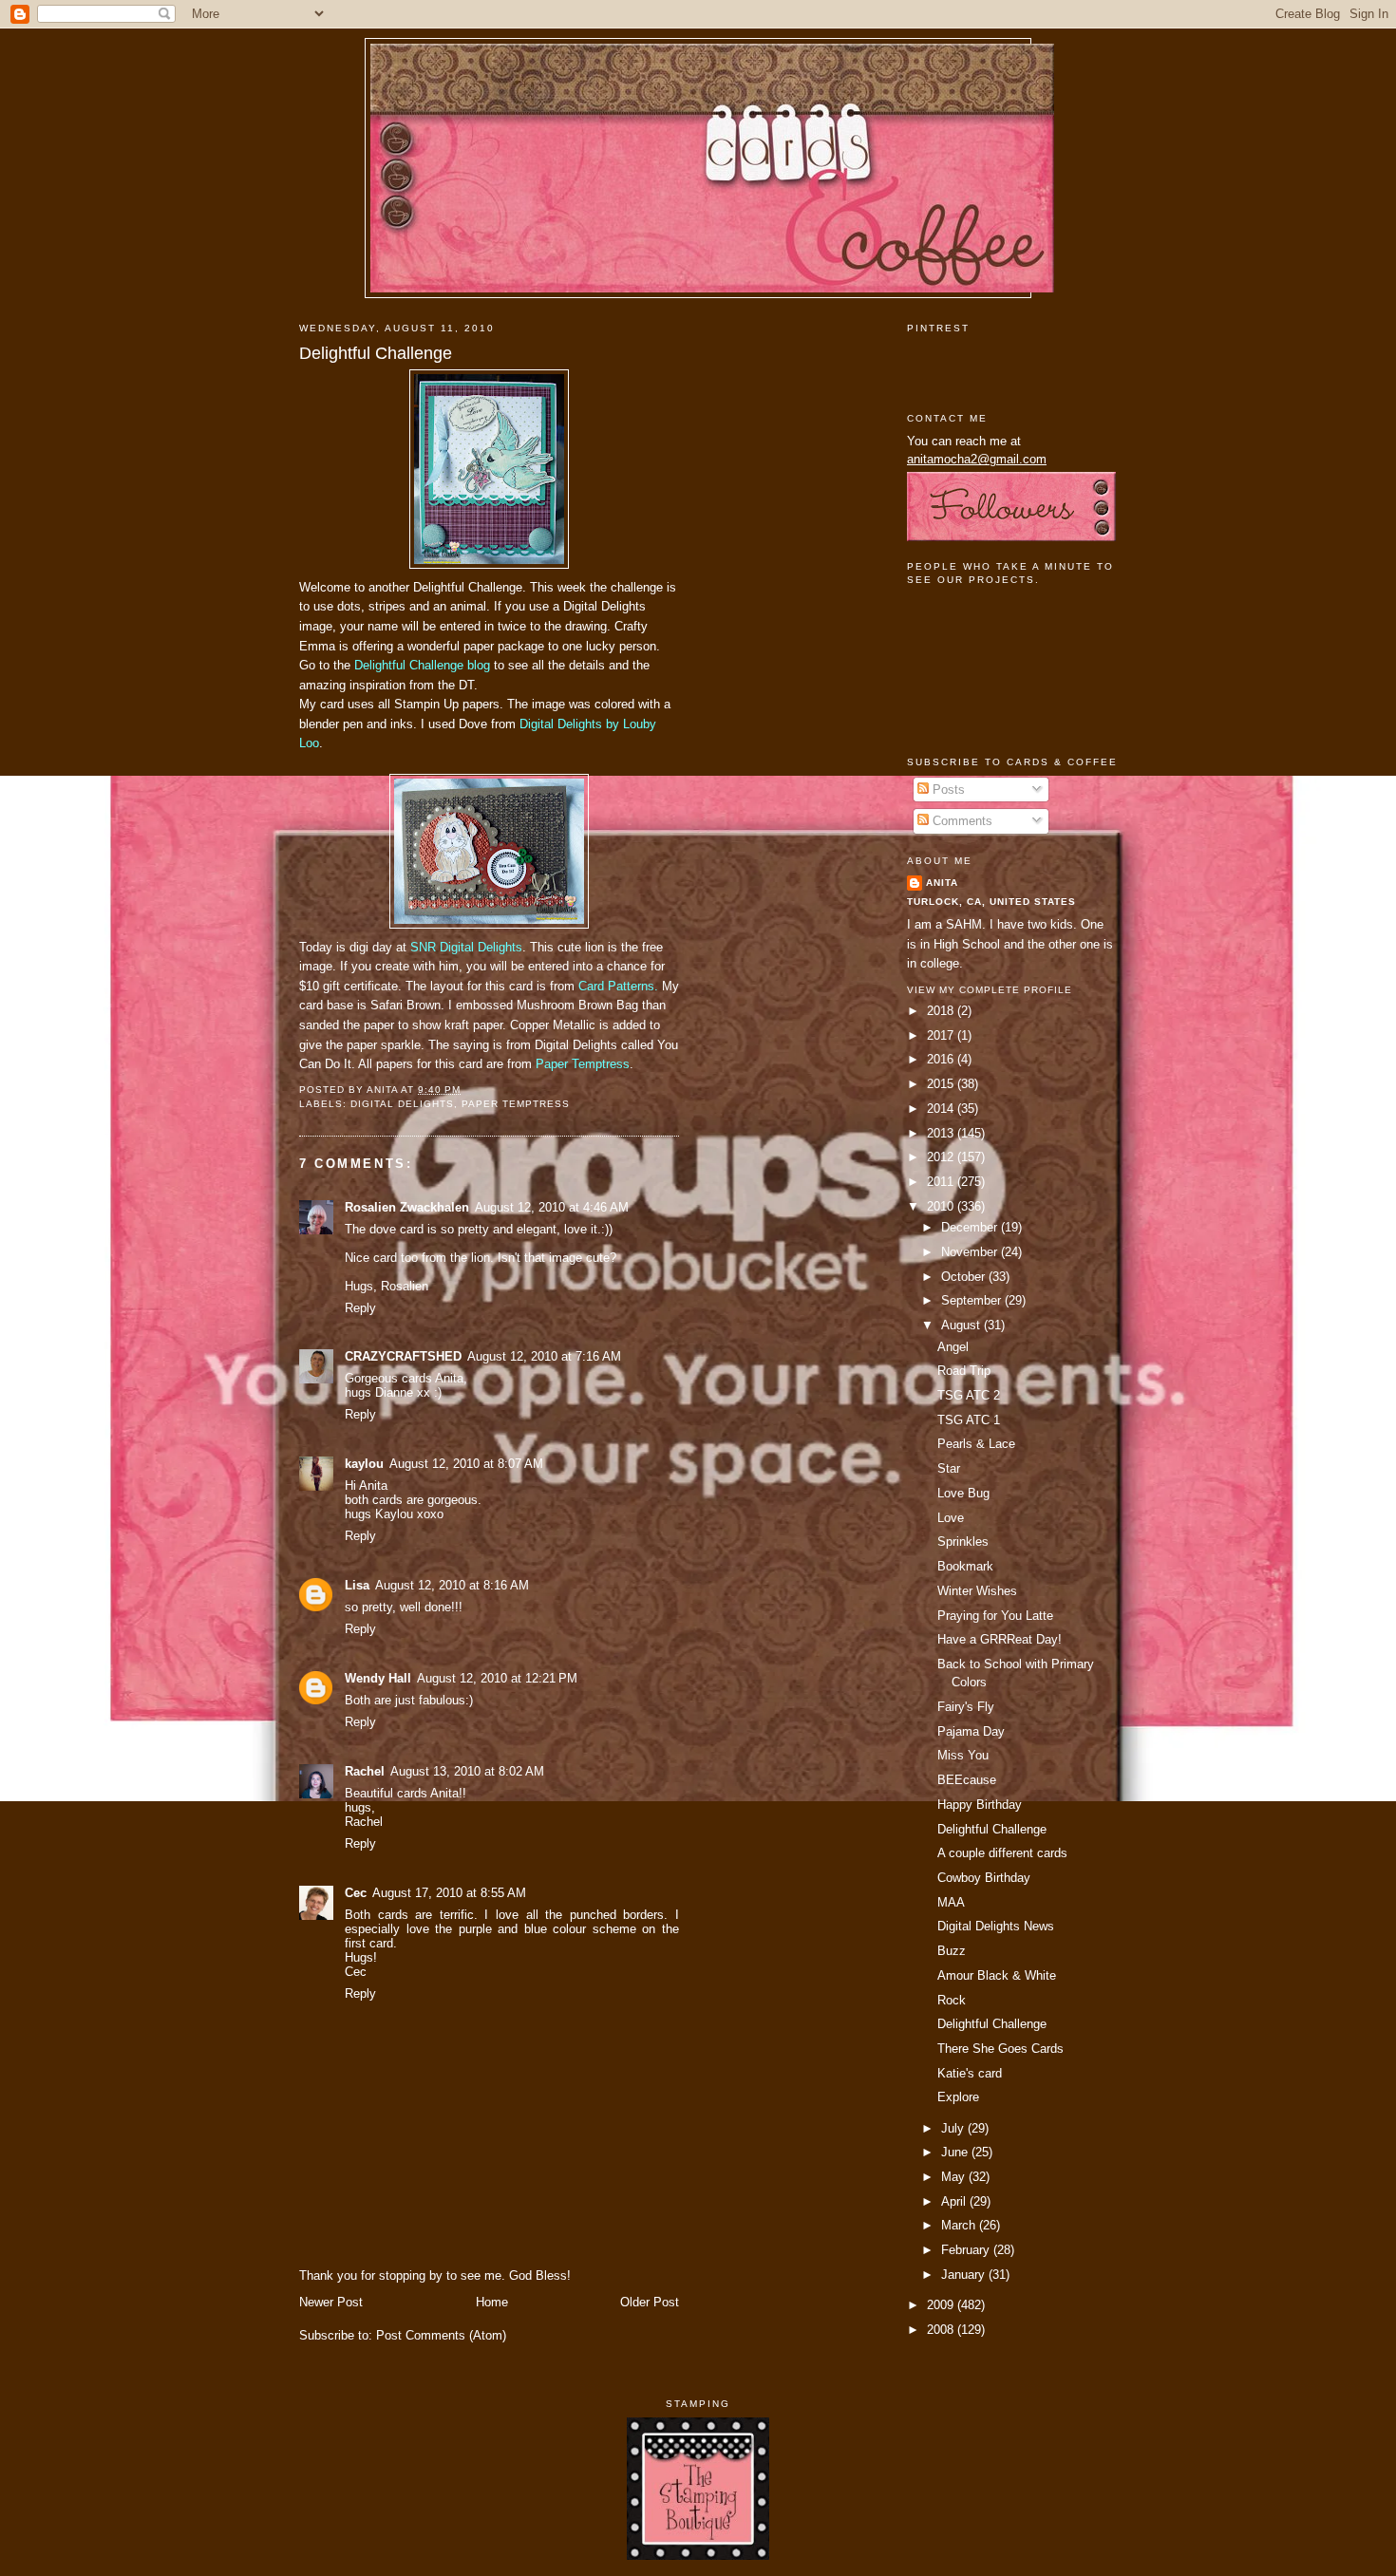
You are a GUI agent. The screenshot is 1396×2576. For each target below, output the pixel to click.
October (965, 1277)
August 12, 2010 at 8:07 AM (466, 1464)
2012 (942, 1157)
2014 (942, 1109)
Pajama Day (971, 1731)
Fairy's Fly (966, 1707)
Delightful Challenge (376, 353)
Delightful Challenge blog (422, 665)
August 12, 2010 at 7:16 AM (544, 1356)
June (956, 2152)
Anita (942, 883)
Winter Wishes (977, 1591)
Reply (360, 1308)
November (971, 1252)
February (967, 2250)
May (955, 2177)
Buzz (952, 1951)
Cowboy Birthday (984, 1878)
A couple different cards (1002, 1853)
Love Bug (963, 1493)
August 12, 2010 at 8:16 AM (452, 1585)
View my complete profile (990, 990)
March (960, 2225)
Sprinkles (963, 1542)
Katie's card (970, 2073)
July (954, 2128)
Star (949, 1468)
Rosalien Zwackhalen (407, 1207)
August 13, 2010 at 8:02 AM (467, 1771)
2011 (942, 1182)
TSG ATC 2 (969, 1395)
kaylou (364, 1464)
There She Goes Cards (1000, 2049)
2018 (942, 1011)
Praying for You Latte (995, 1616)
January (965, 2275)
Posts (947, 790)
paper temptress (516, 1104)
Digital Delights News (996, 1926)
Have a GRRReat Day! (1000, 1639)
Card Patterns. (618, 986)
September (973, 1300)
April (955, 2201)
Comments (961, 821)
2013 (942, 1133)
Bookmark (965, 1566)
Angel (953, 1347)
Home (492, 2302)
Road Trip (964, 1371)
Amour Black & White (997, 1975)
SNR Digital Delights (466, 947)
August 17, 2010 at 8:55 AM (449, 1893)
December (971, 1227)
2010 (942, 1206)
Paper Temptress (583, 1064)
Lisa (357, 1585)
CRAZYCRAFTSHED (403, 1356)
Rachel (365, 1771)
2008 (942, 2330)
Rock (952, 2000)
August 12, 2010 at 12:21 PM (497, 1678)
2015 (942, 1084)
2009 (942, 2305)
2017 (942, 1035)
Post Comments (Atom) (441, 2335)
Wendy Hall (378, 1678)
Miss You (963, 1755)
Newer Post (331, 2302)
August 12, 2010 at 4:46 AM (552, 1207)
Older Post (650, 2302)
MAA (951, 1902)
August (962, 1325)
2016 (942, 1059)
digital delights (402, 1104)
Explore (958, 2097)
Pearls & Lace (976, 1444)
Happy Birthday (980, 1805)
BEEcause (967, 1780)
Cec (356, 1893)
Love (951, 1518)
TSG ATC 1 (969, 1420)
